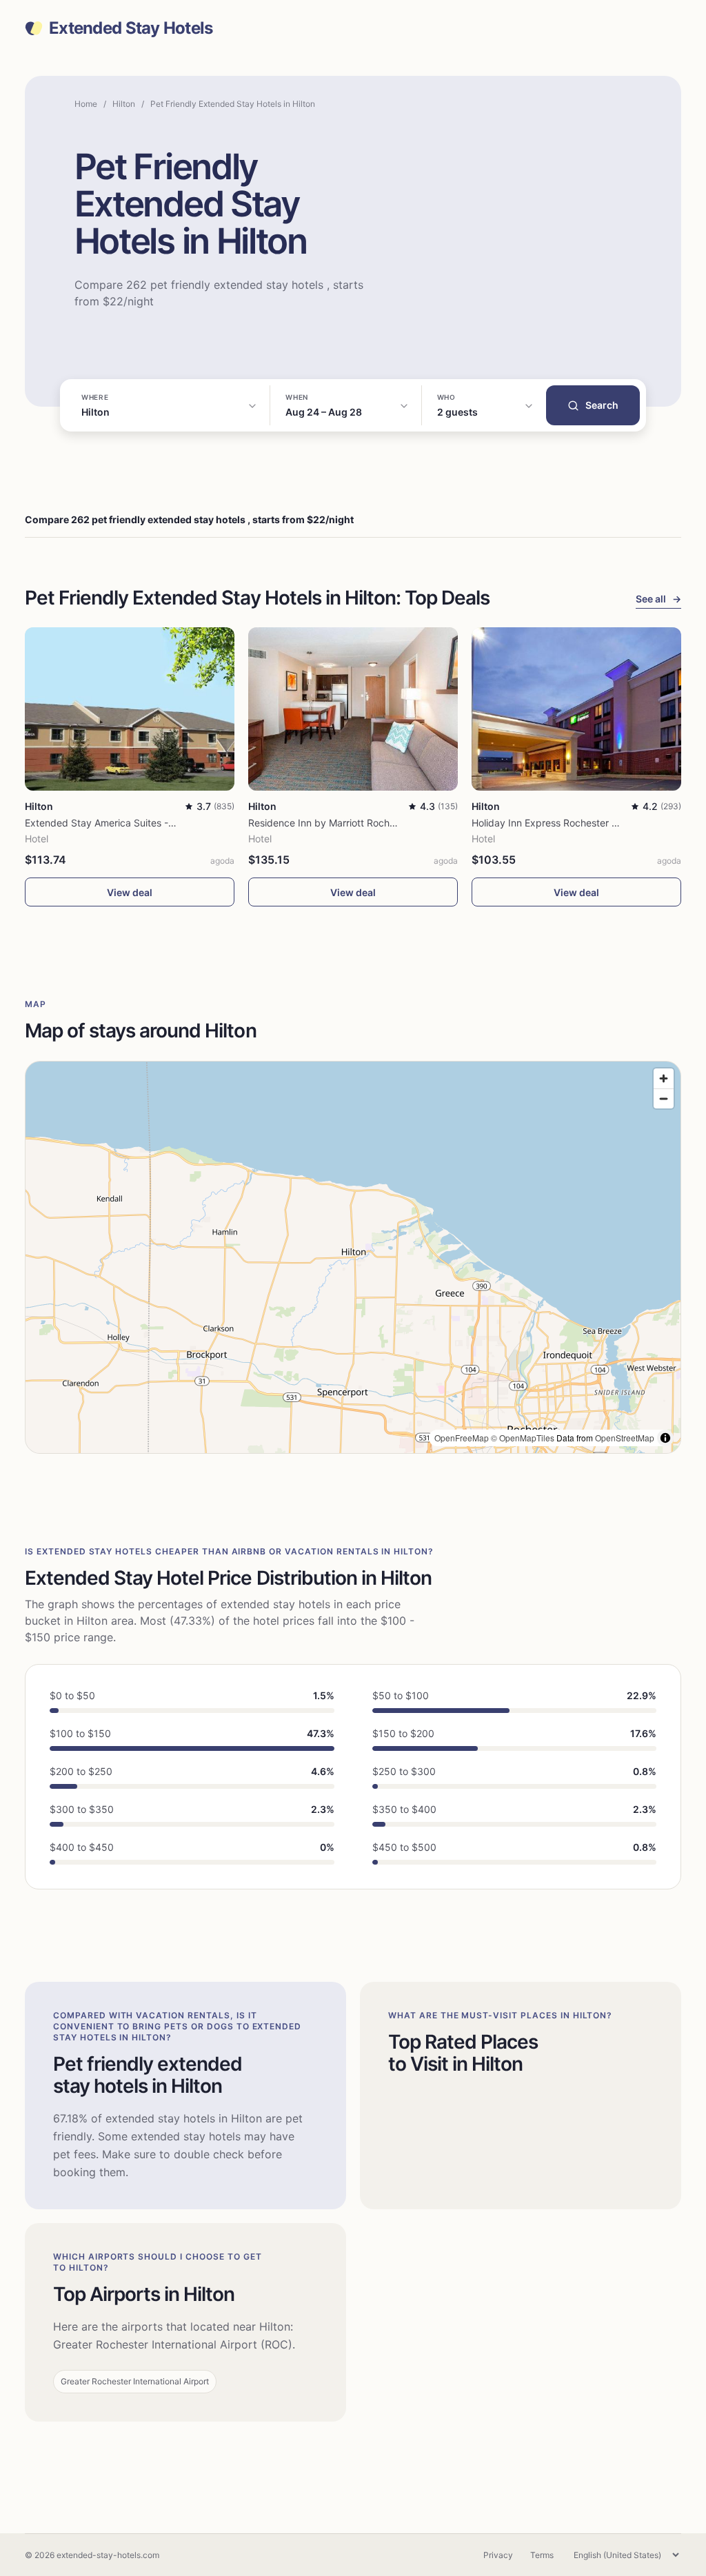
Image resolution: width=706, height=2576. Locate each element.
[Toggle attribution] (665, 1438)
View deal (130, 892)
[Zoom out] (664, 1098)
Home (86, 104)
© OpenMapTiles (523, 1438)
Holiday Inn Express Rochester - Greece (561, 823)
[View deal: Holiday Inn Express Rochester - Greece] (576, 709)
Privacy (498, 2555)
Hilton (124, 104)
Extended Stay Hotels (131, 28)
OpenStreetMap (625, 1438)
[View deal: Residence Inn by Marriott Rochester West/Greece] (353, 709)
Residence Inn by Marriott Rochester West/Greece (361, 823)
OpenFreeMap (462, 1438)
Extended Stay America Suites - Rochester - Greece (142, 823)
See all (658, 599)
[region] (353, 1257)
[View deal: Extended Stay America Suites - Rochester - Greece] (130, 709)
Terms (542, 2555)
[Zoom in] (664, 1078)
